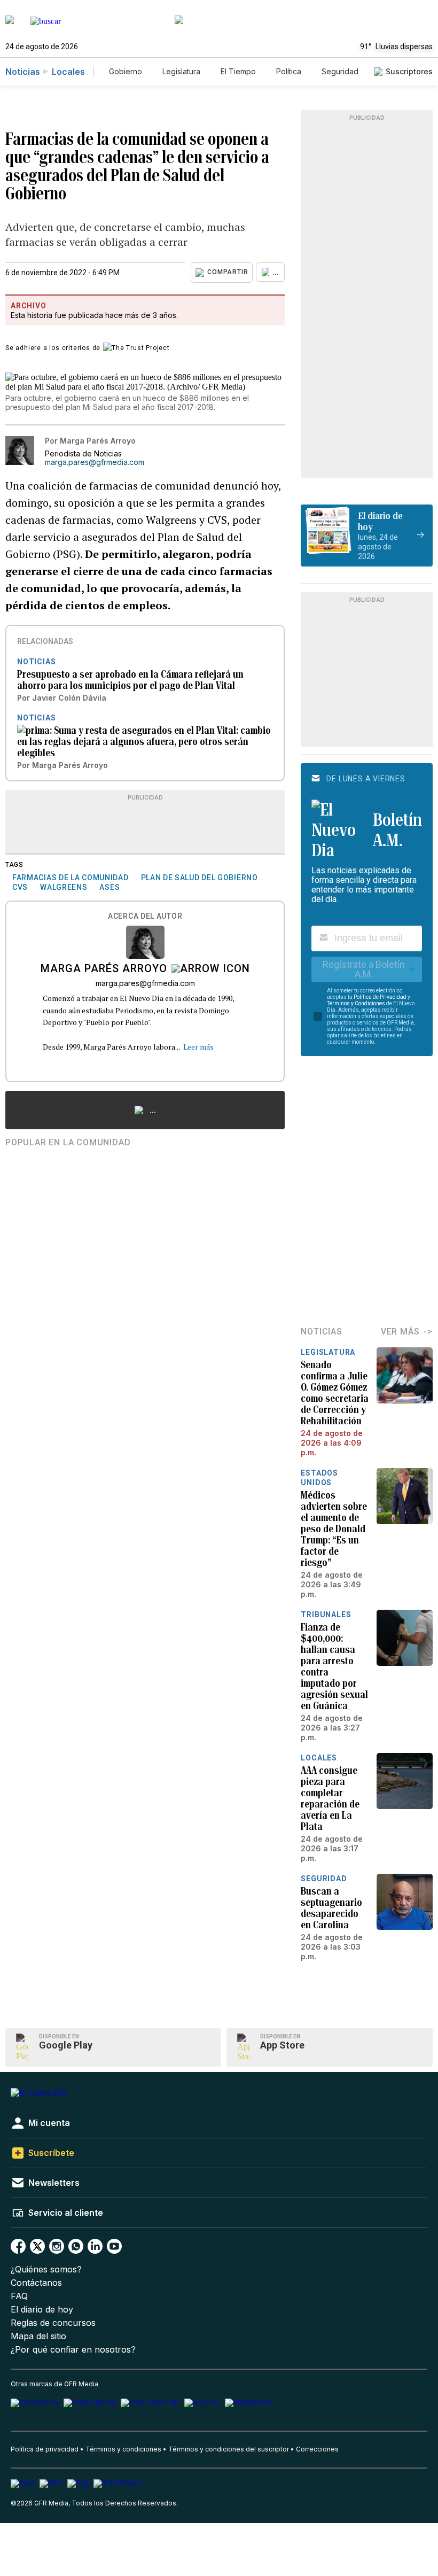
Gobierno (126, 71)
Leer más (198, 1047)
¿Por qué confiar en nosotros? (73, 2350)
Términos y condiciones (123, 2449)
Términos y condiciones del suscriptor (229, 2449)
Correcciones (317, 2449)
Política (289, 71)
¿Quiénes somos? (46, 2269)
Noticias (23, 72)
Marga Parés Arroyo (104, 969)
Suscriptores (409, 71)
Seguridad (340, 71)
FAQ (19, 2296)
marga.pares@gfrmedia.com (95, 462)
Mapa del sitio (38, 2336)
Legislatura (181, 71)
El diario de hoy (42, 2310)
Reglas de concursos (53, 2323)
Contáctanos (36, 2283)
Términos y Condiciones (356, 1003)
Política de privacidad (45, 2449)
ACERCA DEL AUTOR (145, 916)
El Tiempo (238, 71)
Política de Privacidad (380, 997)
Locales (68, 72)
